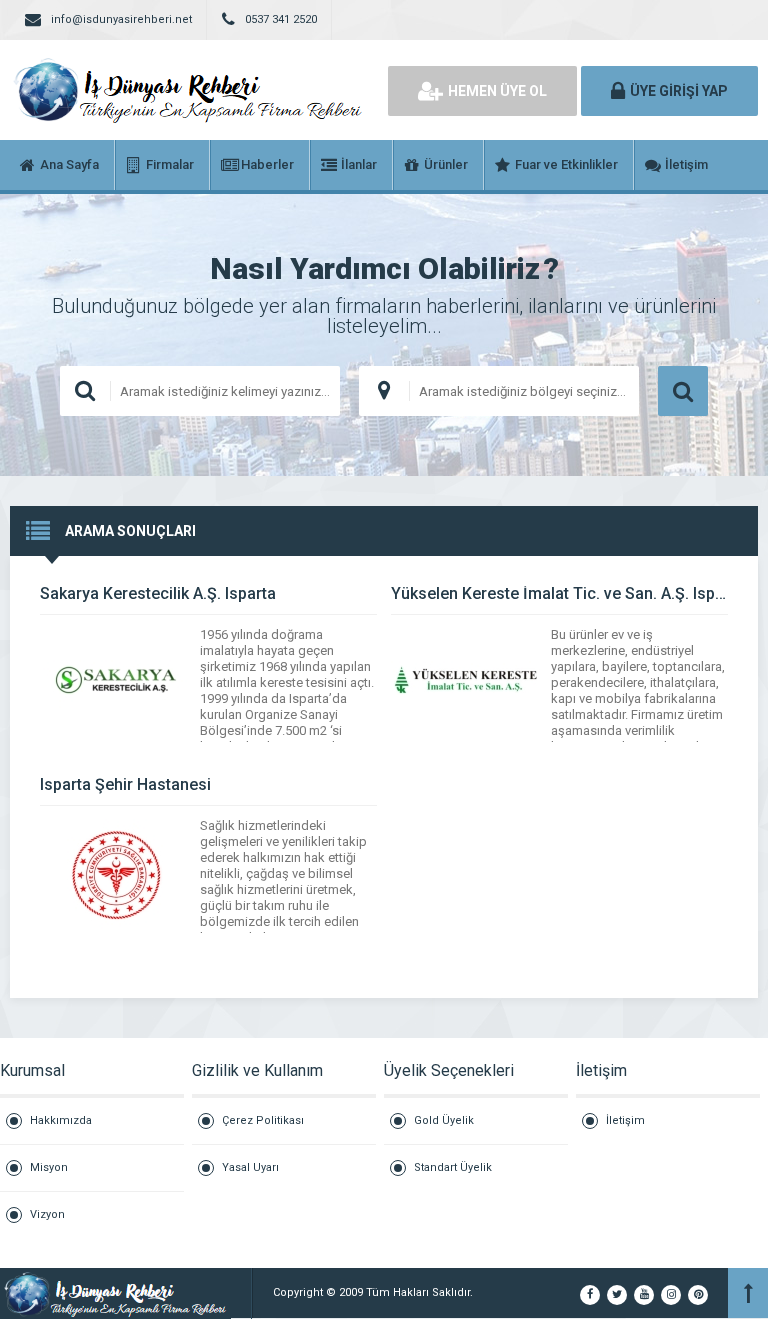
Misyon (49, 1167)
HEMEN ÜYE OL (497, 91)
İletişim (625, 1120)
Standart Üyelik (453, 1167)
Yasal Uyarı (250, 1167)
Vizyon (47, 1214)
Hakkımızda (61, 1120)
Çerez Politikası (263, 1120)
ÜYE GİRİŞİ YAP (679, 91)
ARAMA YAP (683, 391)
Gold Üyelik (444, 1120)
